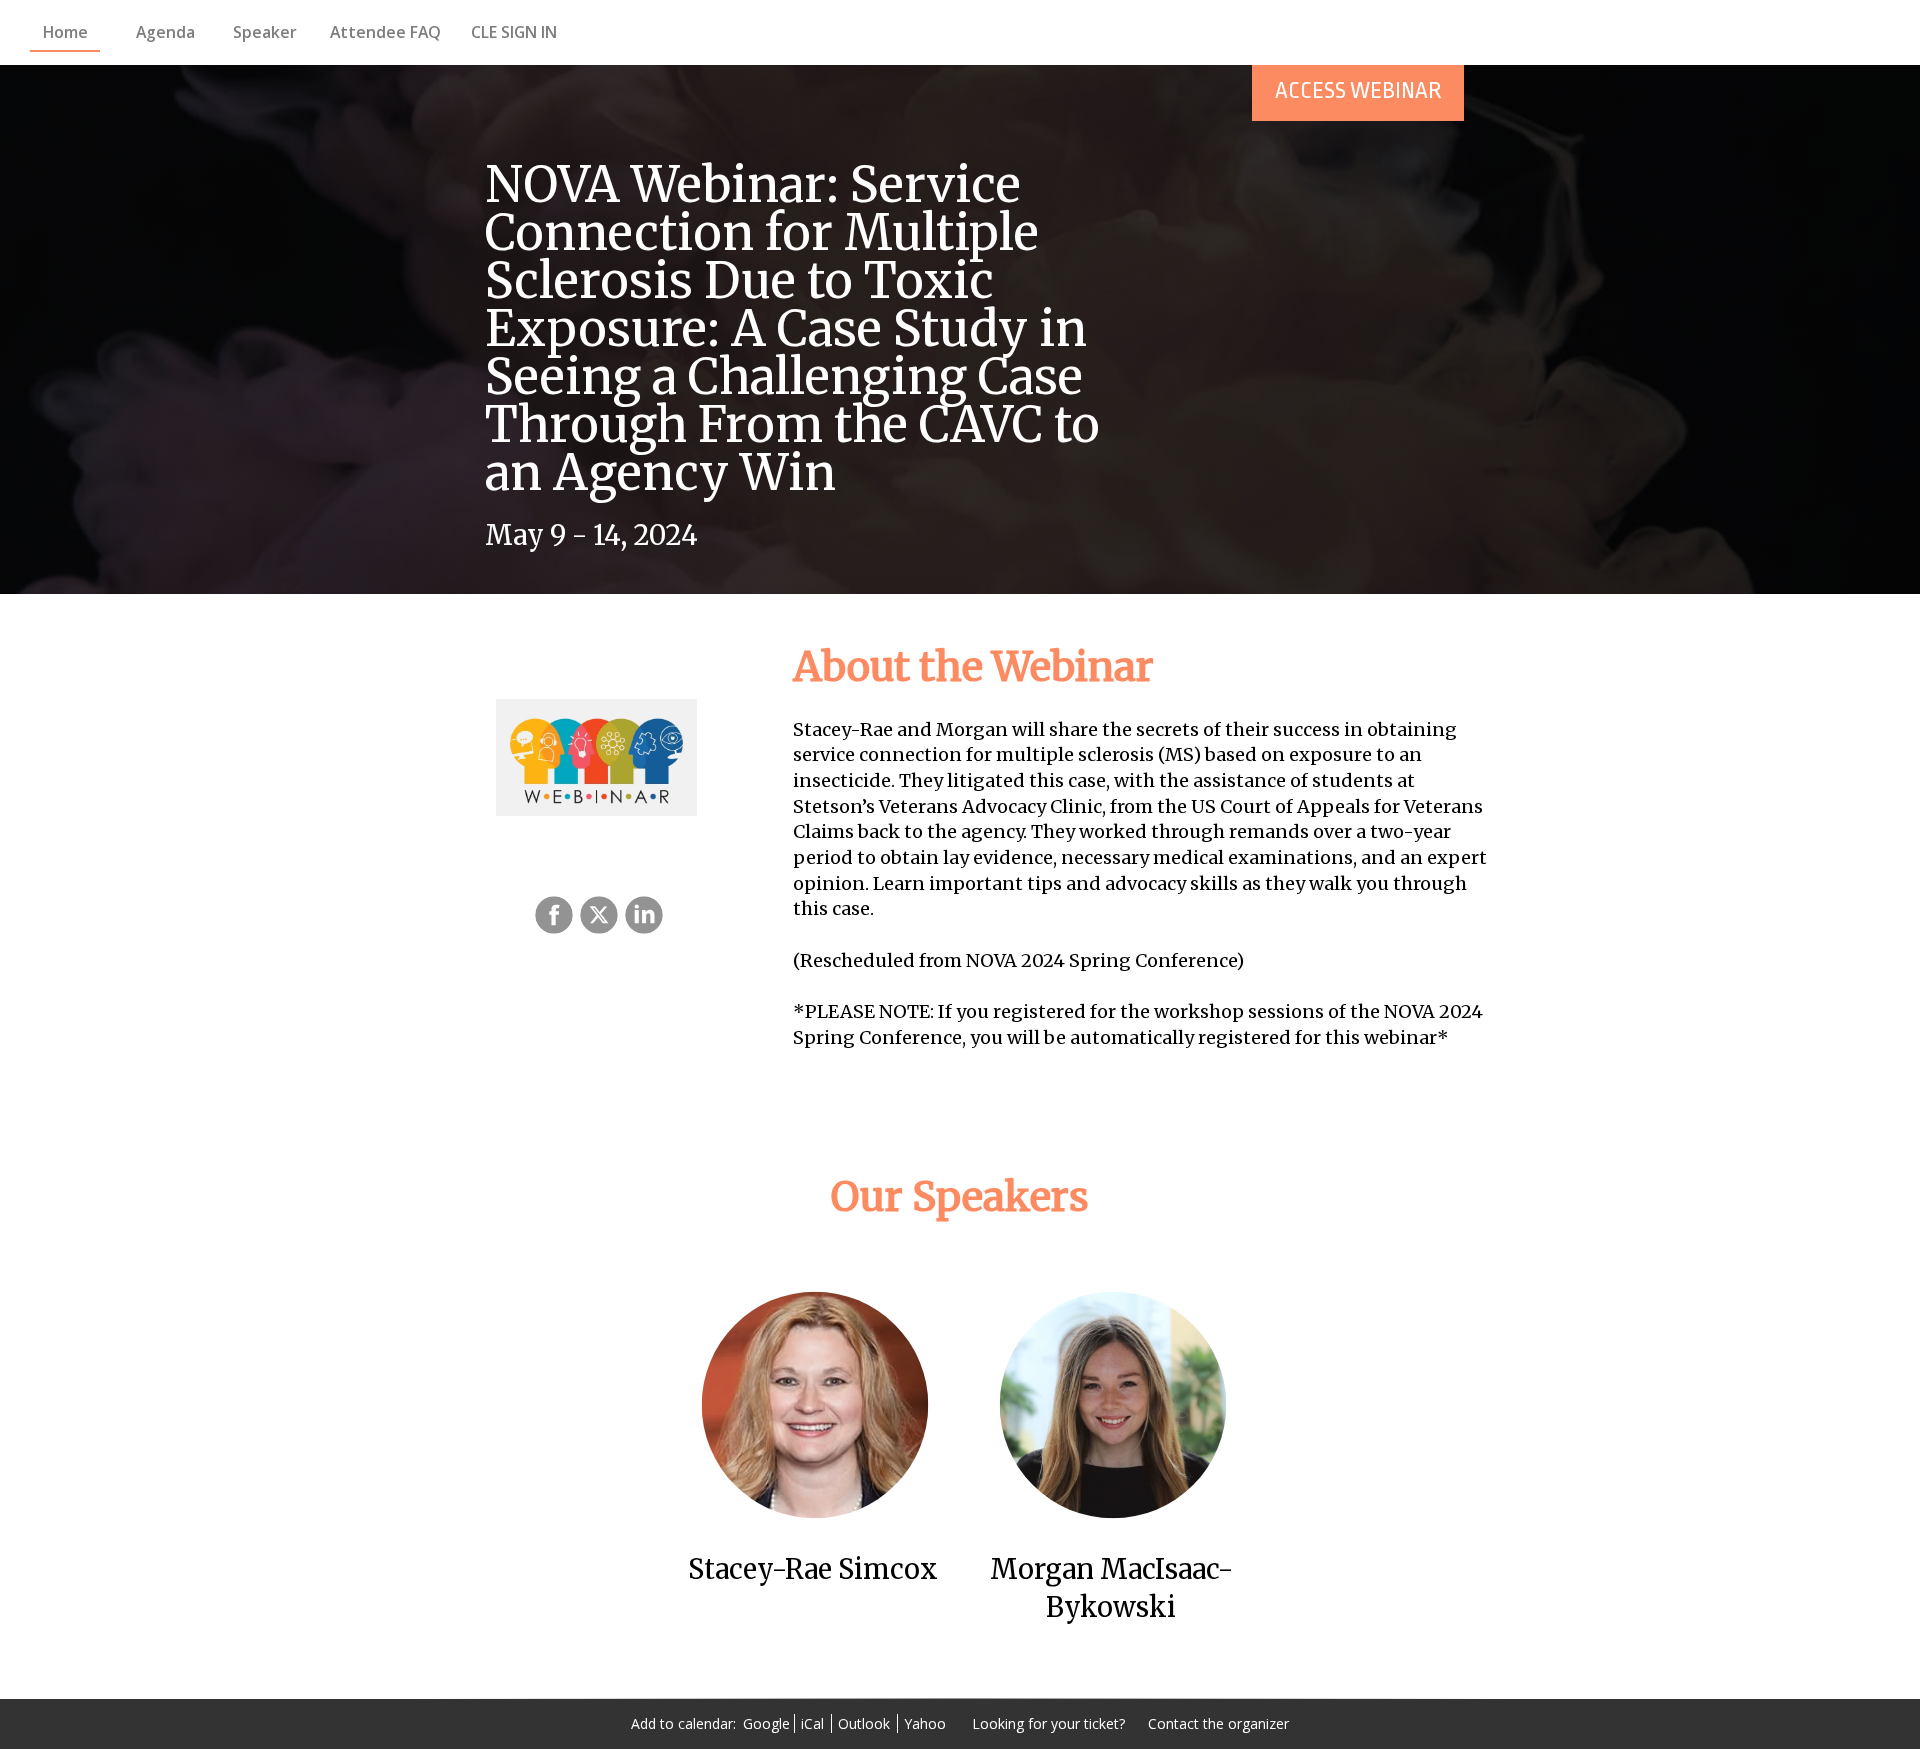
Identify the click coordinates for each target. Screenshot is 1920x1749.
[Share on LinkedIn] (641, 915)
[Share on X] (596, 915)
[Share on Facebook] (551, 915)
